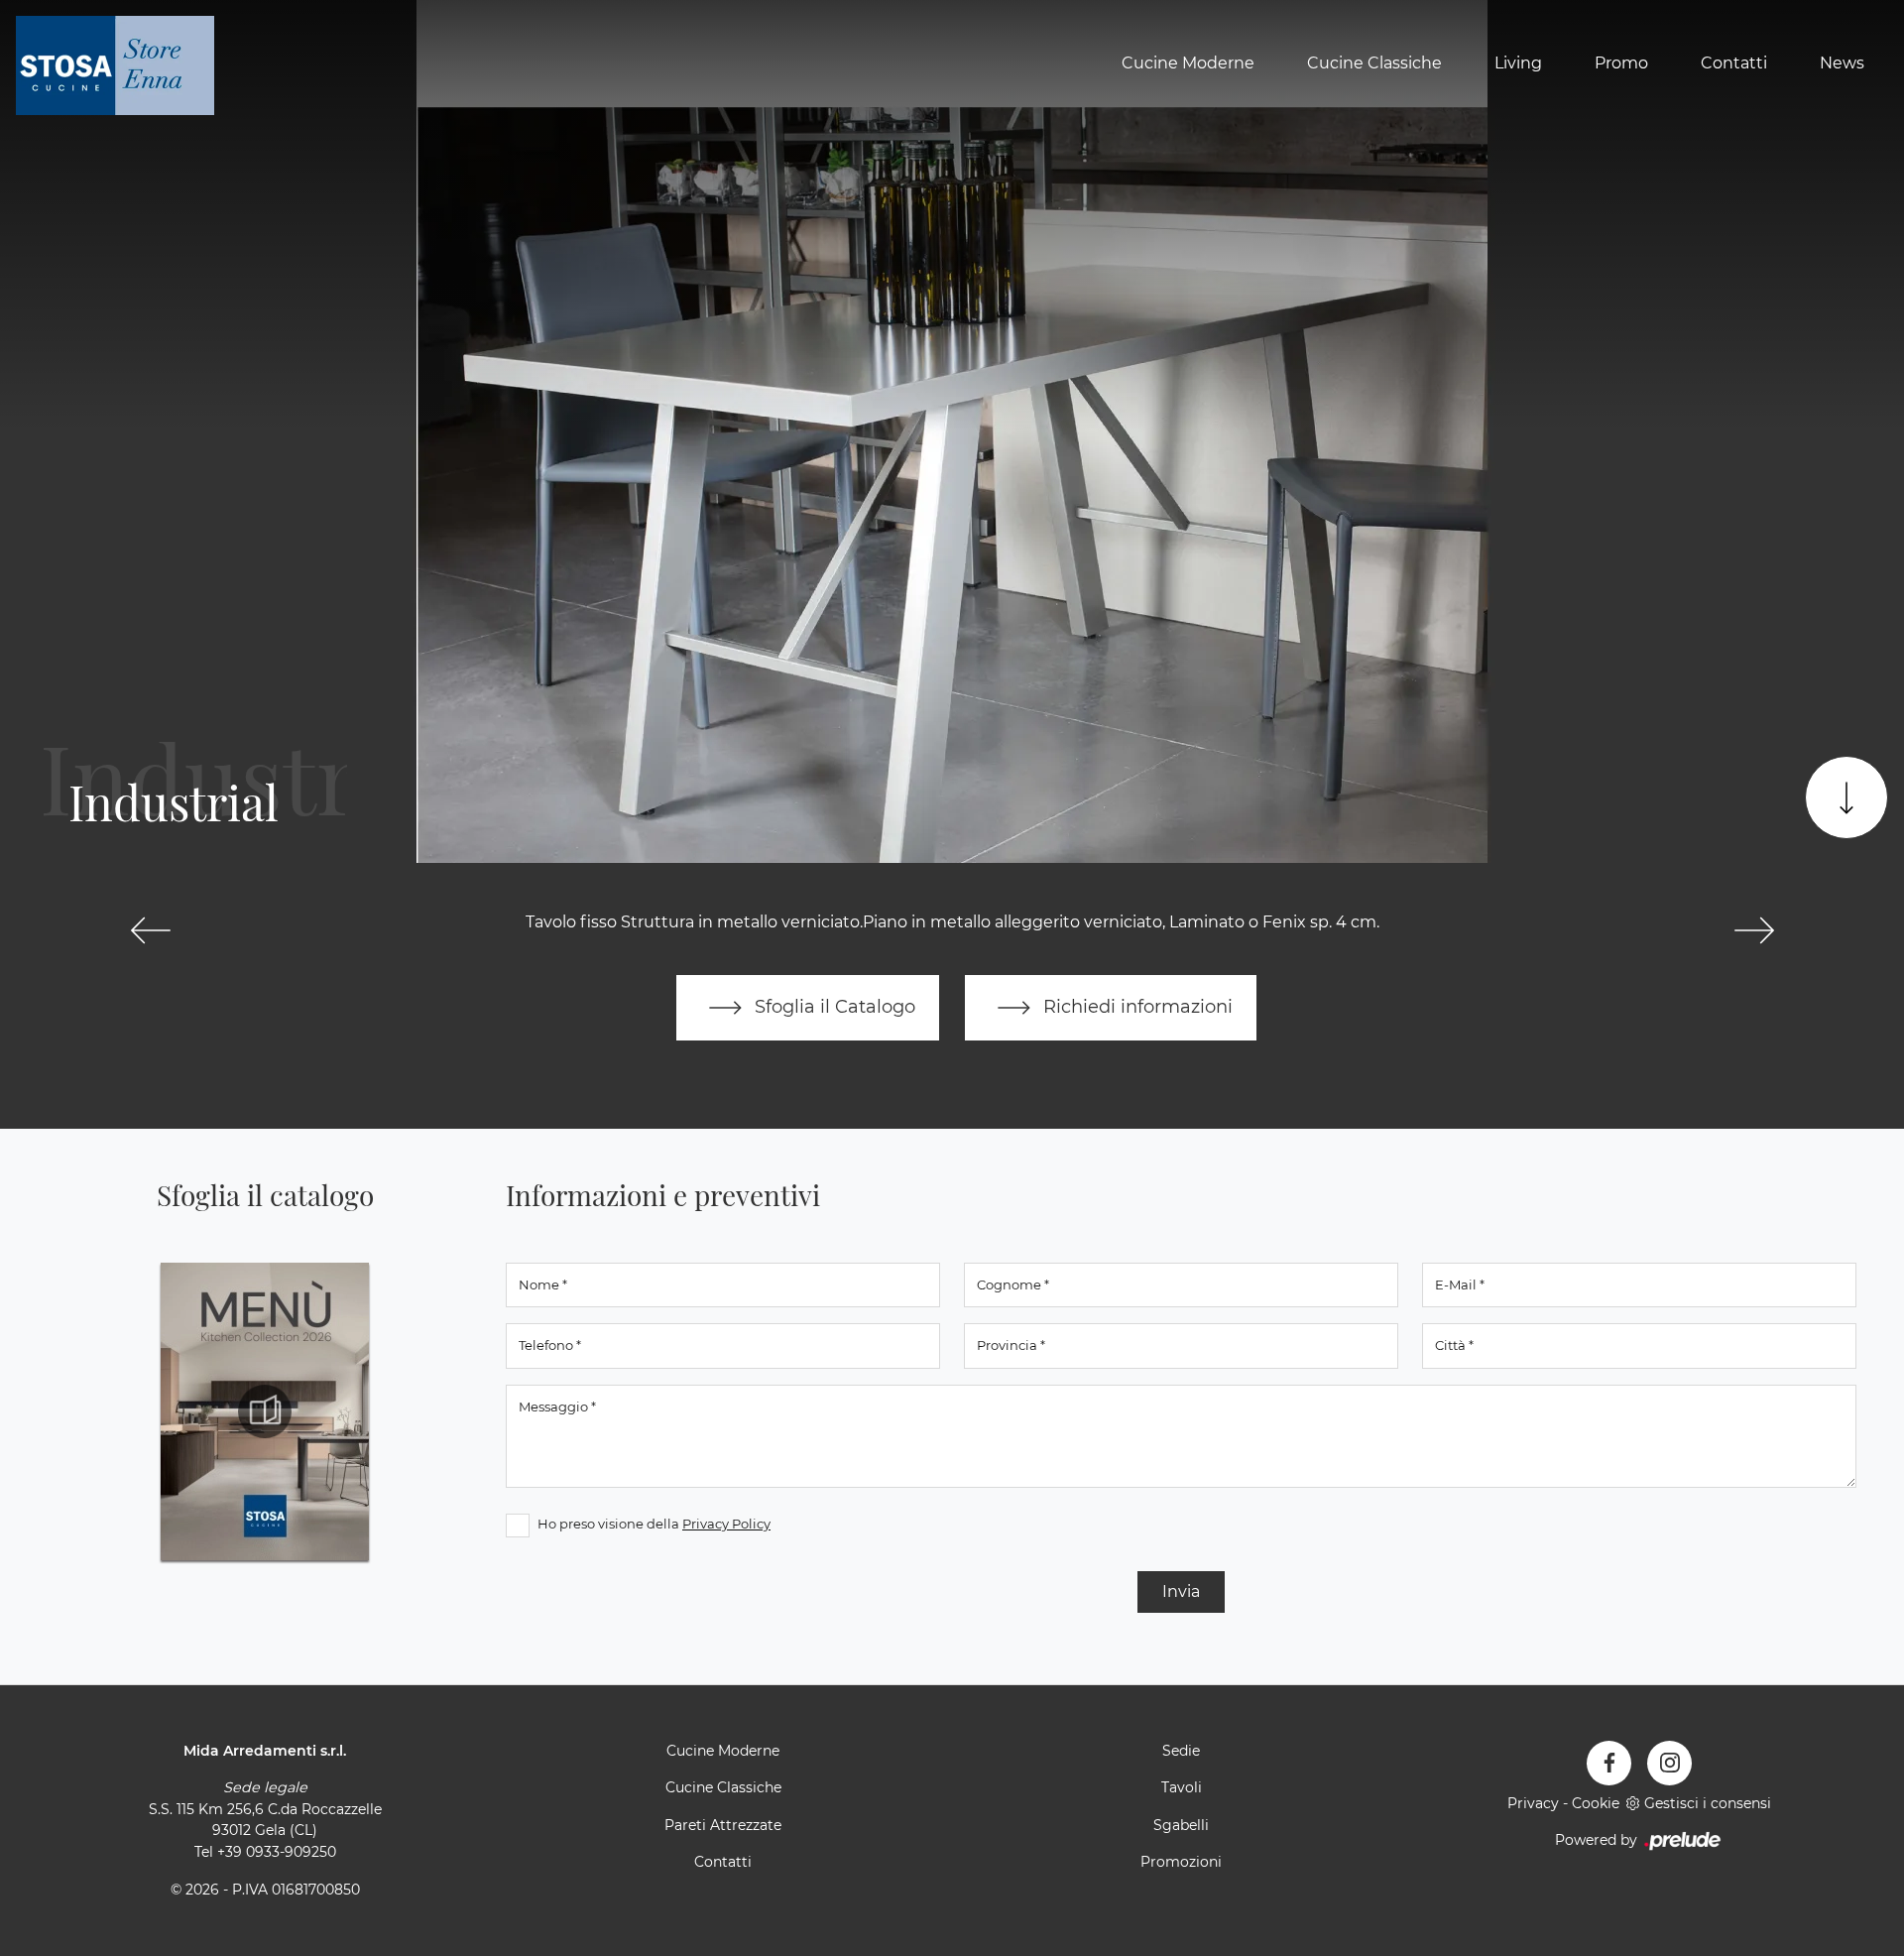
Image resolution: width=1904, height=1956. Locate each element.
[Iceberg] (150, 930)
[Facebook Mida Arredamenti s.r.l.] (1609, 1763)
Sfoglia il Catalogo (833, 1006)
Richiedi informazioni (1135, 1006)
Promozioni (1181, 1862)
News (1842, 63)
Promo (1621, 63)
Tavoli (1182, 1787)
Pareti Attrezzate (723, 1825)
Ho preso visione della (654, 1524)
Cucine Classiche (1374, 63)
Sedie (1181, 1751)
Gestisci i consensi (1708, 1803)
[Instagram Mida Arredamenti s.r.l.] (1669, 1763)
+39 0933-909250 (277, 1852)
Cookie (1596, 1803)
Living (1518, 63)
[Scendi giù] (1846, 797)
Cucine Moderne (1188, 63)
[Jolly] (1754, 930)
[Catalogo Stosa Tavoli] (265, 1411)
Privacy (1533, 1803)
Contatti (1734, 63)
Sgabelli (1181, 1825)
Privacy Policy (726, 1524)
